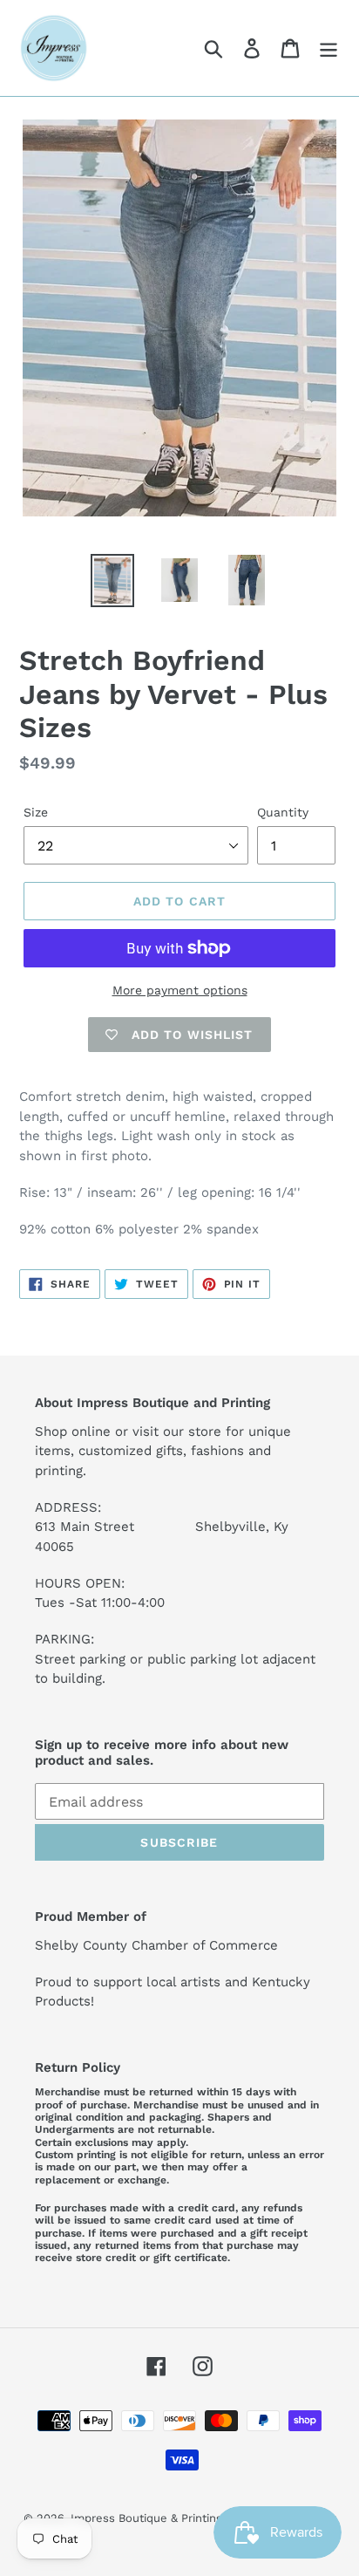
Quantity (283, 812)
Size (36, 812)
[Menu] (329, 48)
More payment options (180, 990)
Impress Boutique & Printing (146, 2518)
